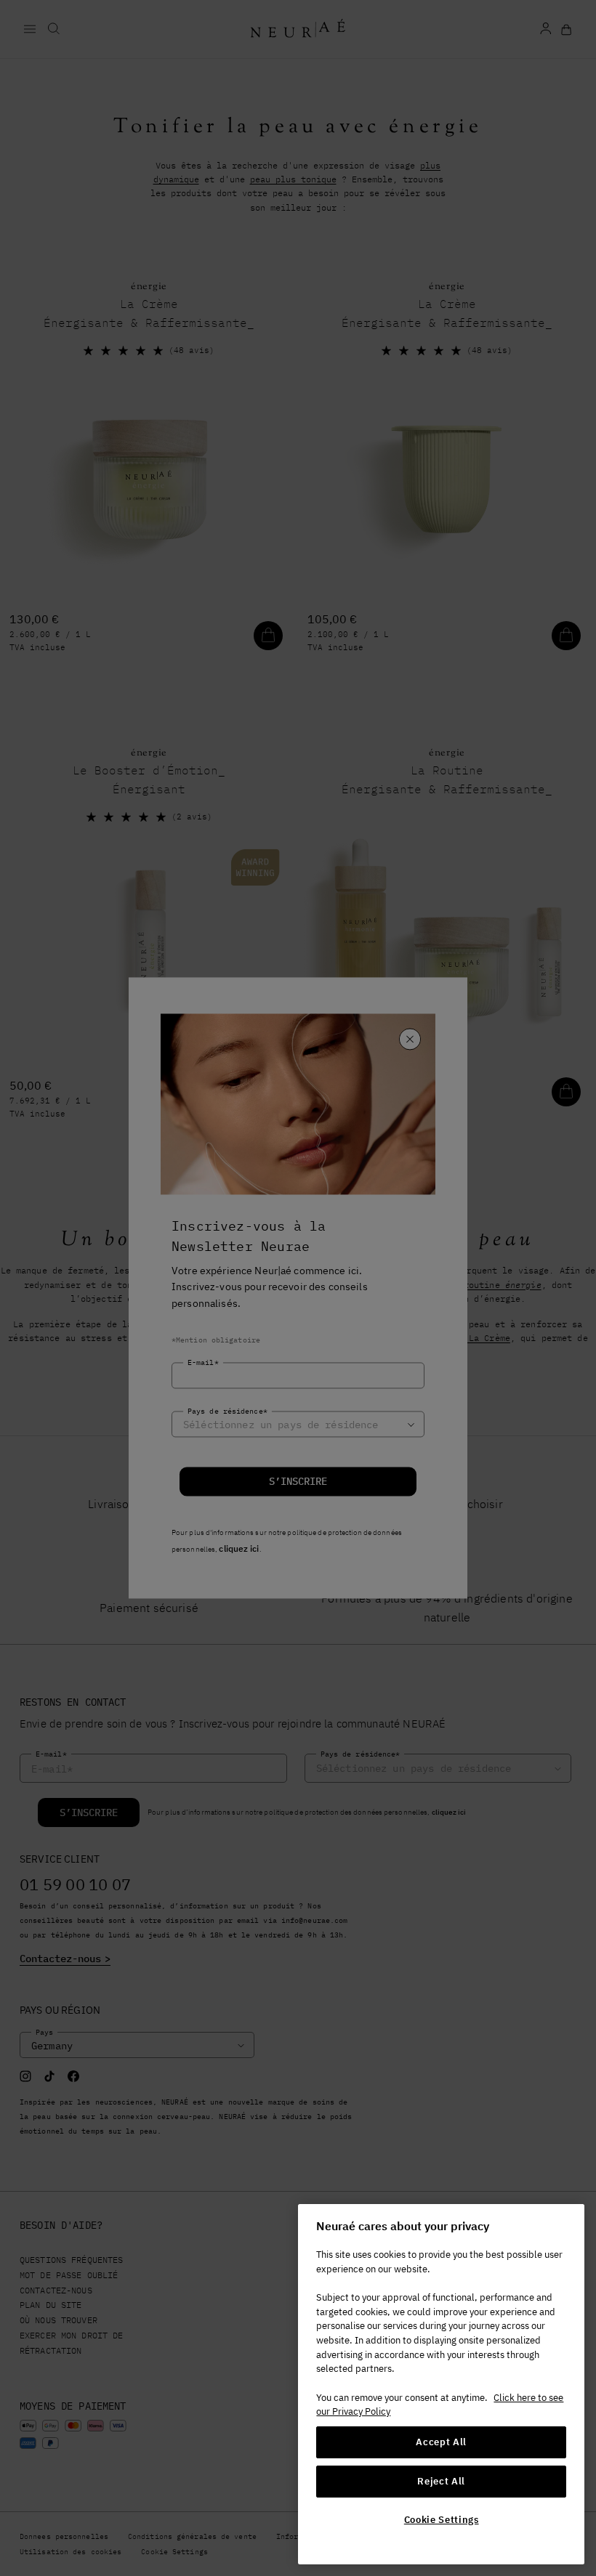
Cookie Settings (442, 2520)
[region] (441, 2384)
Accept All (441, 2442)
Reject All (441, 2481)
